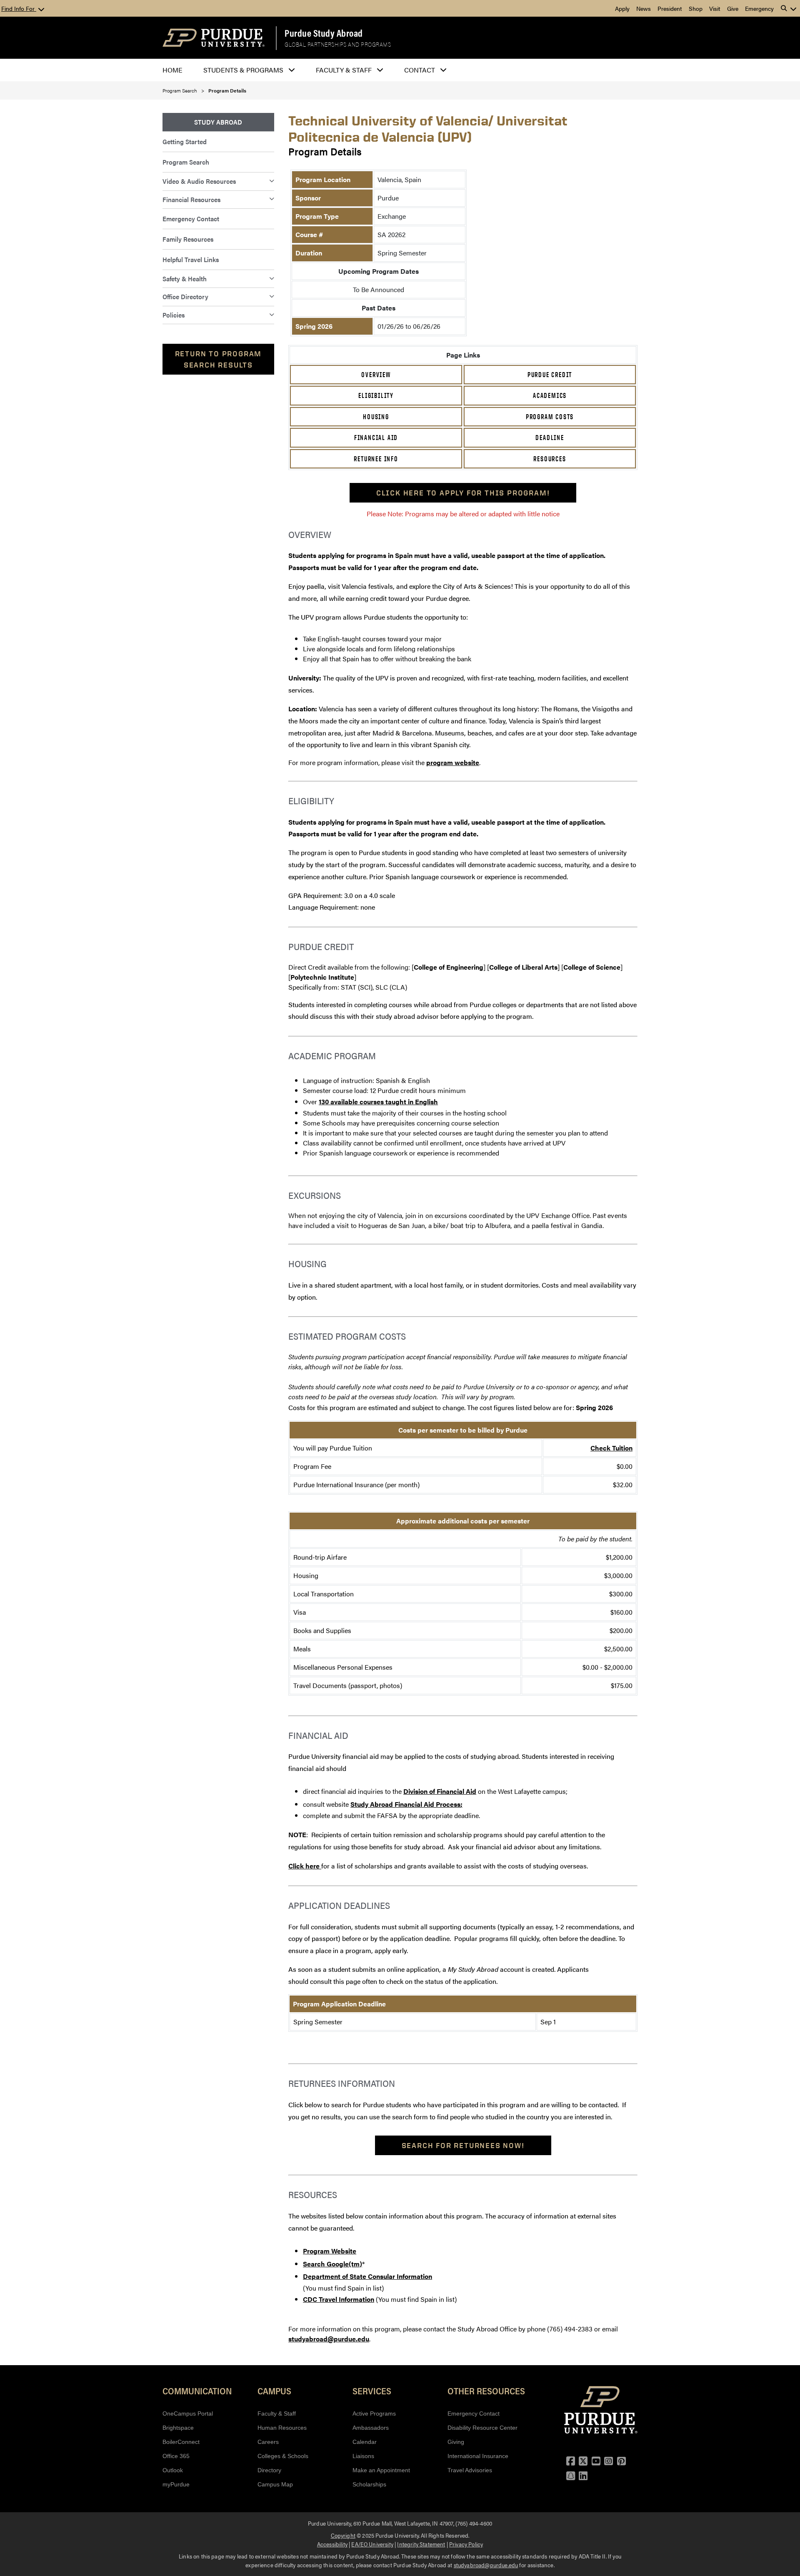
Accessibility (332, 2544)
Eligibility (376, 395)
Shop (696, 8)
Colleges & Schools (283, 2456)
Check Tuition (611, 1448)
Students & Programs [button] (243, 70)
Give (733, 8)
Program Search (180, 90)
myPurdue (176, 2484)
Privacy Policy (466, 2544)
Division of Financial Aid (440, 1791)
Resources (550, 459)
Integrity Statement (421, 2544)
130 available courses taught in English (378, 1102)
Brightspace (178, 2428)
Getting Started (185, 141)
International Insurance (478, 2456)
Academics (550, 395)
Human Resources (282, 2428)
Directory (269, 2470)
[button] (789, 8)
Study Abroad (218, 122)
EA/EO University (372, 2544)
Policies (174, 315)
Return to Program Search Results (219, 359)
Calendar (365, 2442)
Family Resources (188, 239)
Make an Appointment (381, 2470)
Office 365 (176, 2456)
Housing (376, 417)
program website (453, 762)
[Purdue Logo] (214, 38)
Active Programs (374, 2413)
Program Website (330, 2251)
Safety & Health (185, 279)
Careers (268, 2442)
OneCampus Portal (188, 2413)
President (670, 8)
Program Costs (550, 417)
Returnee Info (376, 459)
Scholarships (369, 2484)
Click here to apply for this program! (463, 493)
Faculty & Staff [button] (344, 70)
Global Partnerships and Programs (338, 45)
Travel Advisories (470, 2470)
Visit (715, 8)
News (644, 8)
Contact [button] (420, 70)
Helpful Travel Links (191, 259)
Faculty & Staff (277, 2413)
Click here (305, 1866)
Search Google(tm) (332, 2264)
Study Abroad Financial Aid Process (405, 1804)
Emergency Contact (191, 219)
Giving (456, 2442)
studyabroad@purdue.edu (329, 2339)
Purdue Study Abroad (324, 33)
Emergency (759, 8)
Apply (622, 8)
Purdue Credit (550, 375)
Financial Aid (376, 438)
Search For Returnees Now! (463, 2145)
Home (172, 70)
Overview (376, 375)
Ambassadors (371, 2428)
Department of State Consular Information (367, 2276)
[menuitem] (218, 122)
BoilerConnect (181, 2442)
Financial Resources (191, 199)
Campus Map (275, 2484)
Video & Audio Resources (199, 181)
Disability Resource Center (482, 2428)
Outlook (173, 2470)
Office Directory (185, 296)
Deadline (550, 438)
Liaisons (363, 2456)
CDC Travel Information (339, 2299)
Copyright (343, 2535)
